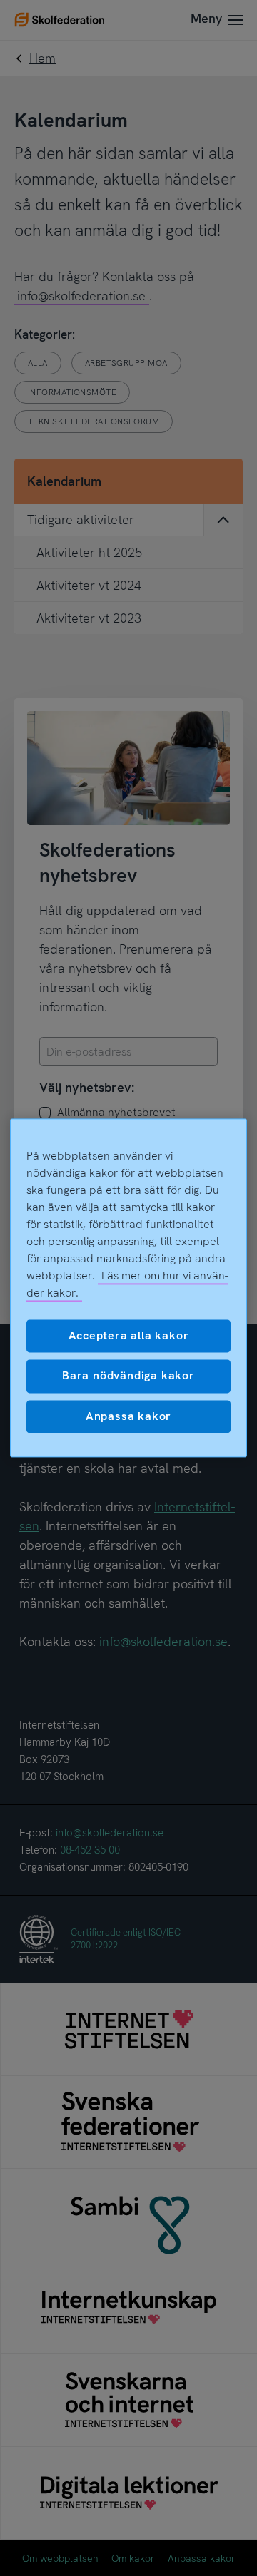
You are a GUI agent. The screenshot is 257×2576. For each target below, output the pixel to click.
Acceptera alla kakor (129, 1335)
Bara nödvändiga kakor (128, 1376)
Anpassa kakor (128, 1416)
